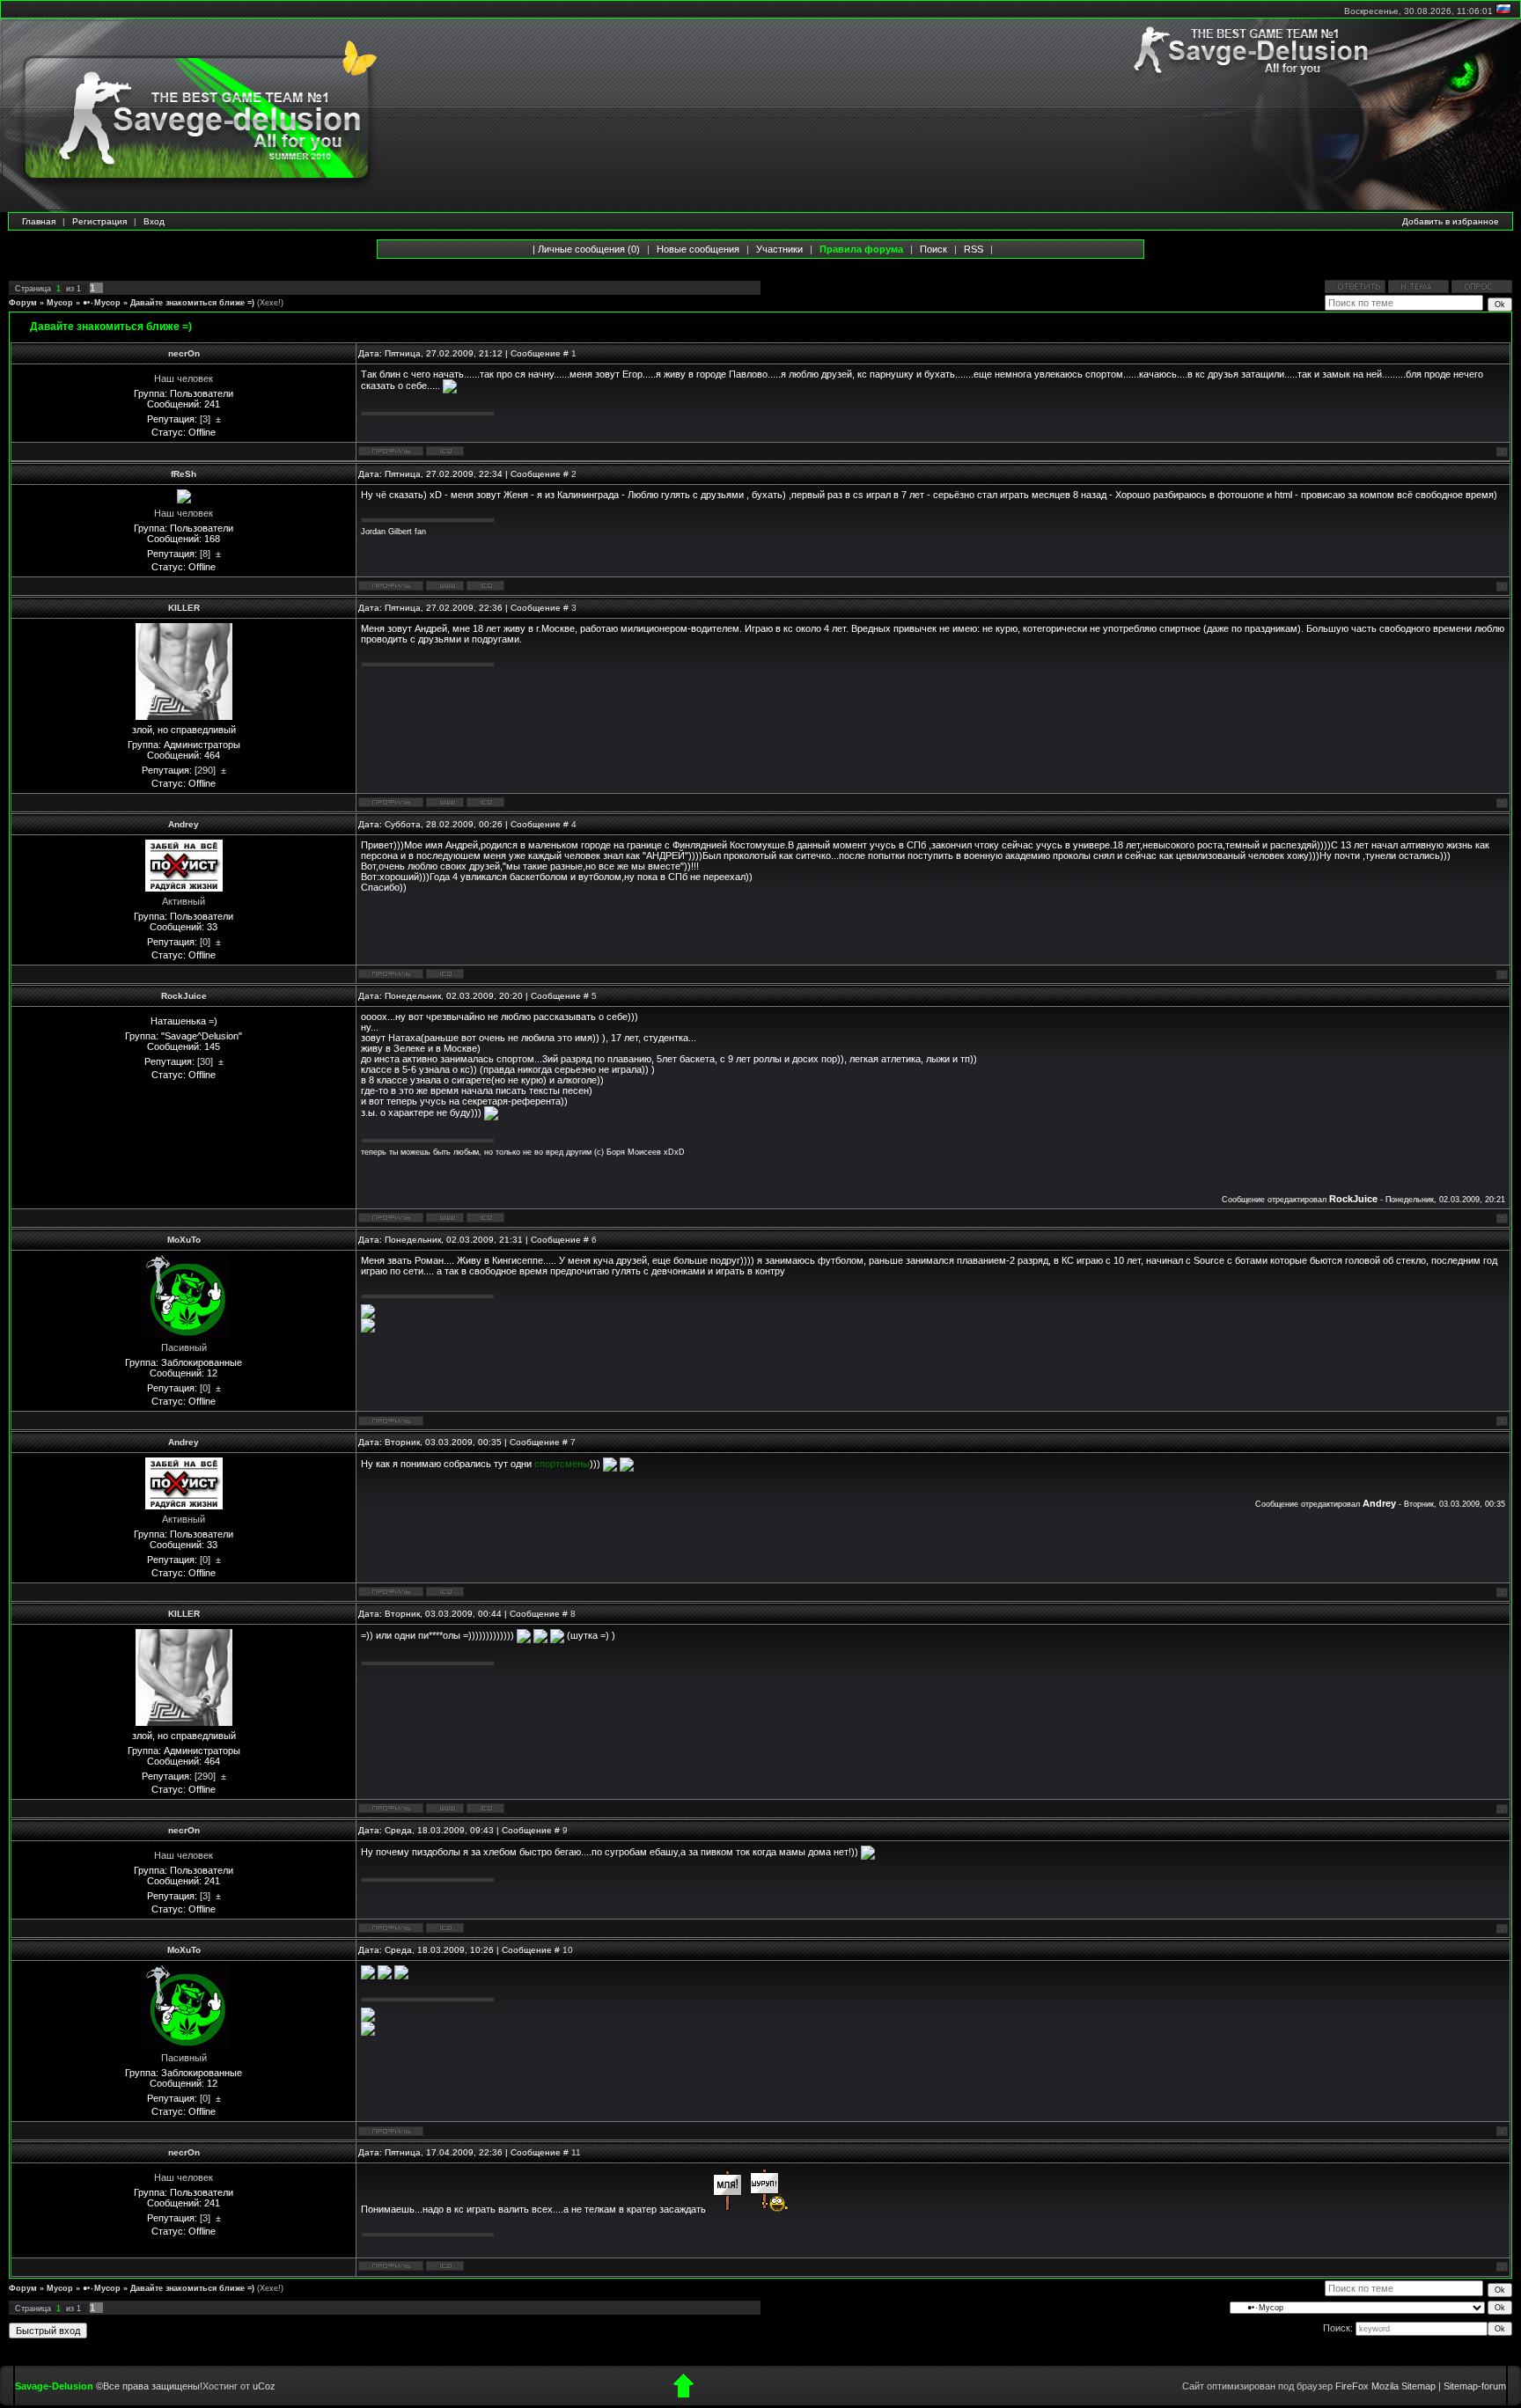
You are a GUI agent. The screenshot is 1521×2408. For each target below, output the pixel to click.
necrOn (184, 353)
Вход (154, 221)
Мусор (60, 303)
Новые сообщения (698, 249)
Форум (23, 303)
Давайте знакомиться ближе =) (192, 303)
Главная (39, 221)
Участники (779, 249)
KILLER (184, 608)
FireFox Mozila (1367, 2386)
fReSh (184, 474)
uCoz (264, 2386)
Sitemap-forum (1475, 2386)
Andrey (184, 824)
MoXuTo (184, 1240)
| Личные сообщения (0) (586, 249)
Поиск (933, 249)
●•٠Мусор (102, 303)
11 (576, 2152)
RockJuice (184, 996)
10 (568, 1950)
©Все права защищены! (149, 2386)
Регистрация (99, 221)
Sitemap (1418, 2386)
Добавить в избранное (1451, 221)
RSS (974, 249)
